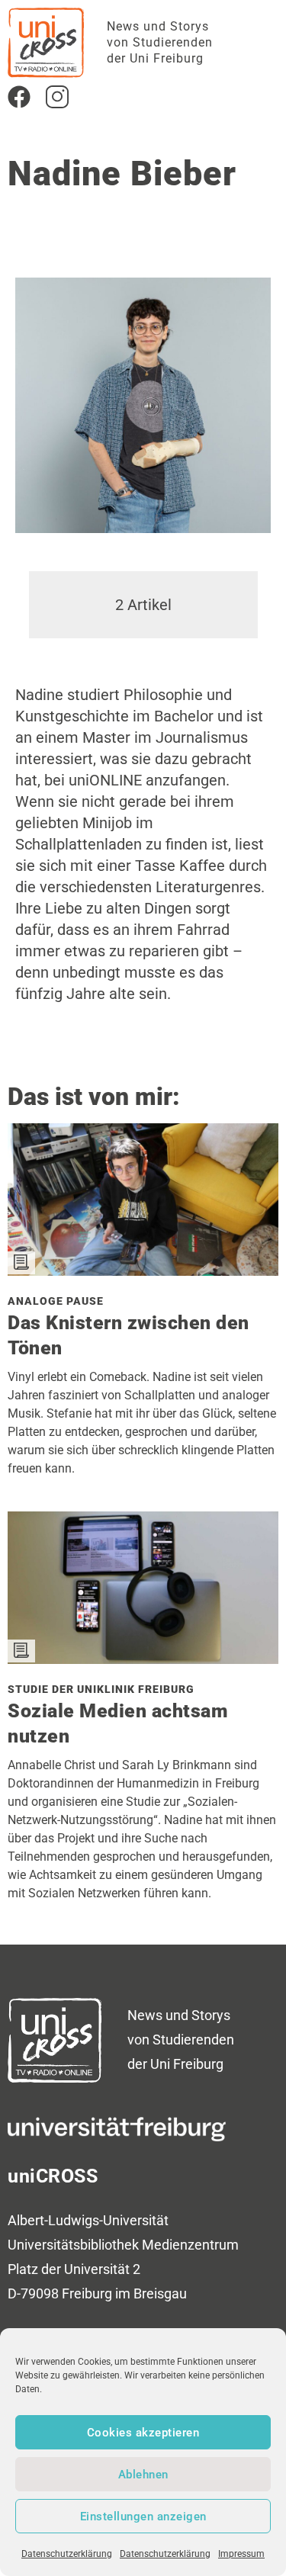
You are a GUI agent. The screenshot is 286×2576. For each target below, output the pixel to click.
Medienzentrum (190, 2245)
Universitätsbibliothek (73, 2245)
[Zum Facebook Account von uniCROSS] (19, 97)
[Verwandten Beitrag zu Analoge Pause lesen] (143, 1270)
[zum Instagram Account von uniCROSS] (57, 97)
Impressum (241, 2554)
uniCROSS (53, 2176)
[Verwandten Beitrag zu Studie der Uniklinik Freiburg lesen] (143, 1659)
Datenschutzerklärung (67, 2554)
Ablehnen (143, 2475)
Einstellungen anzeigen (143, 2517)
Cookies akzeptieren (143, 2433)
